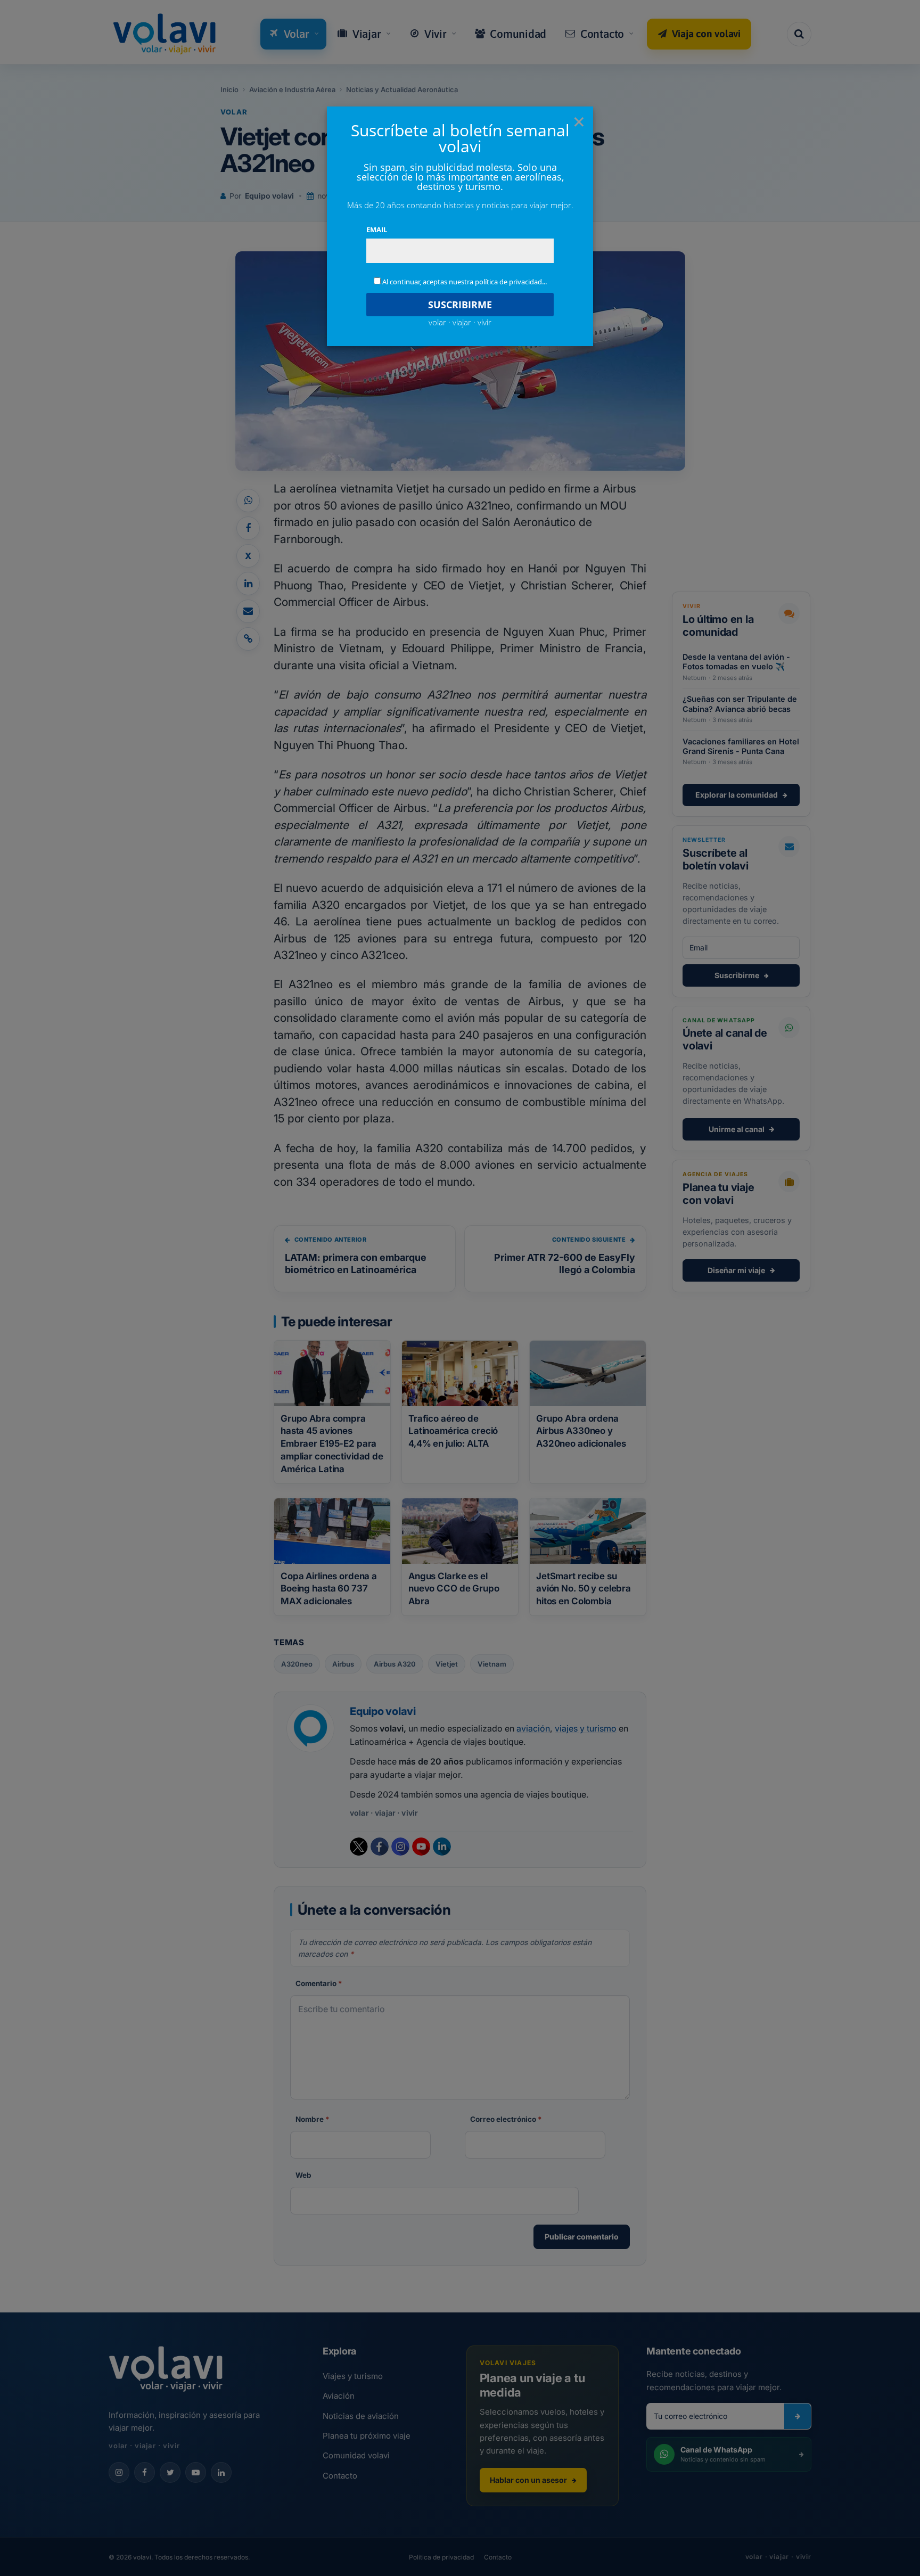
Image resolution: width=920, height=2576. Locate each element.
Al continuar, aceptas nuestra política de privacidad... (465, 282)
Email (377, 229)
